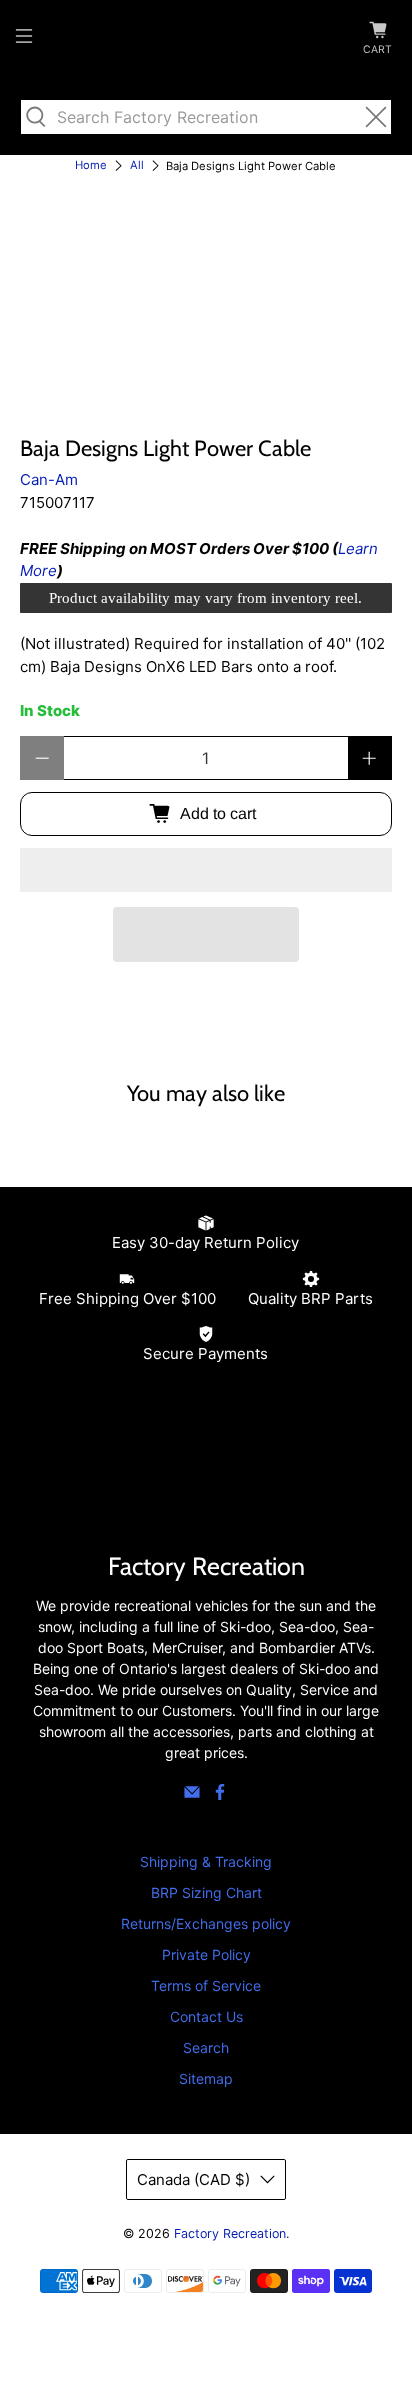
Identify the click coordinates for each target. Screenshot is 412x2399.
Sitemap (206, 2078)
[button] (205, 870)
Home (91, 165)
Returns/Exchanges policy (206, 1923)
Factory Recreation (230, 2233)
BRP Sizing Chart (206, 1892)
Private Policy (206, 1954)
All (137, 165)
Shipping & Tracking (206, 1861)
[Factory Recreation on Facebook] (220, 1795)
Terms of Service (206, 1985)
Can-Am (49, 479)
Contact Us (206, 2016)
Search (206, 2047)
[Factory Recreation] (206, 39)
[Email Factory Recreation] (192, 1795)
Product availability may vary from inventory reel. (205, 598)
